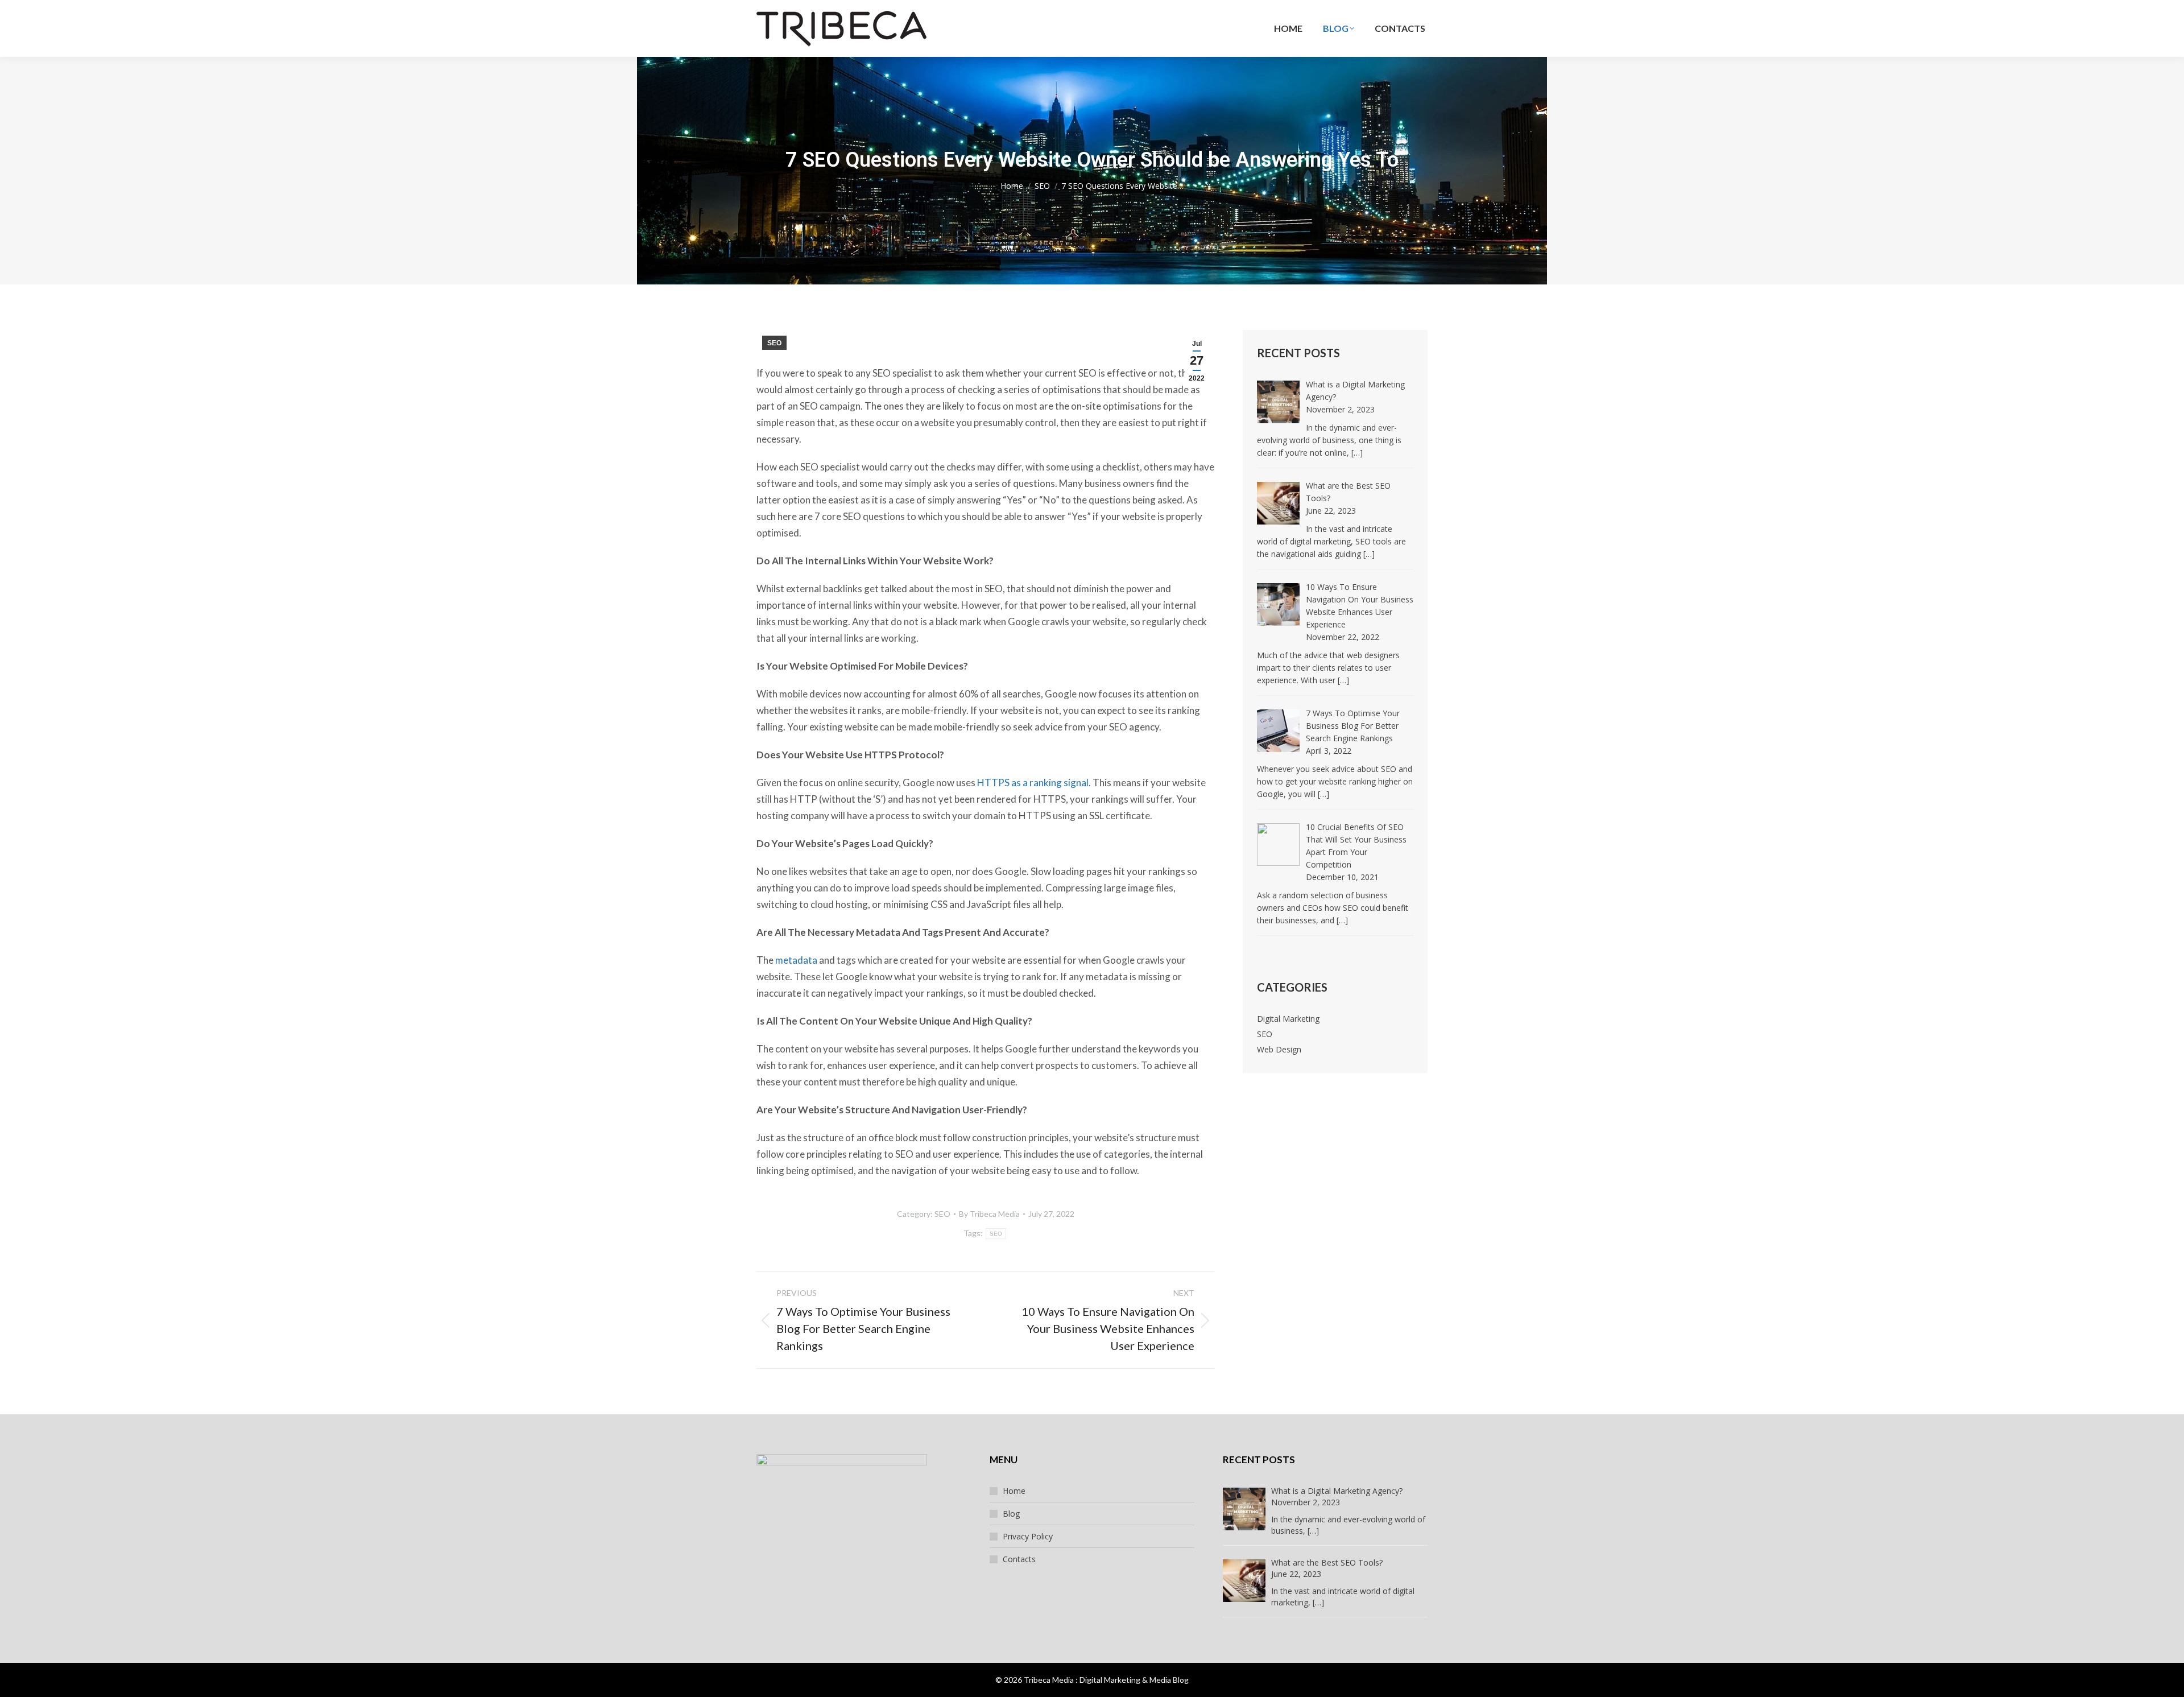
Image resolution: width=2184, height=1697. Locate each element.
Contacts (1019, 1559)
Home (1014, 1491)
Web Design (1279, 1049)
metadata (796, 960)
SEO (774, 343)
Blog (1011, 1514)
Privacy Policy (1028, 1536)
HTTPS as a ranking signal (1033, 783)
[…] (1357, 453)
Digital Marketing (1288, 1019)
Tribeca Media (1049, 1680)
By (989, 1214)
